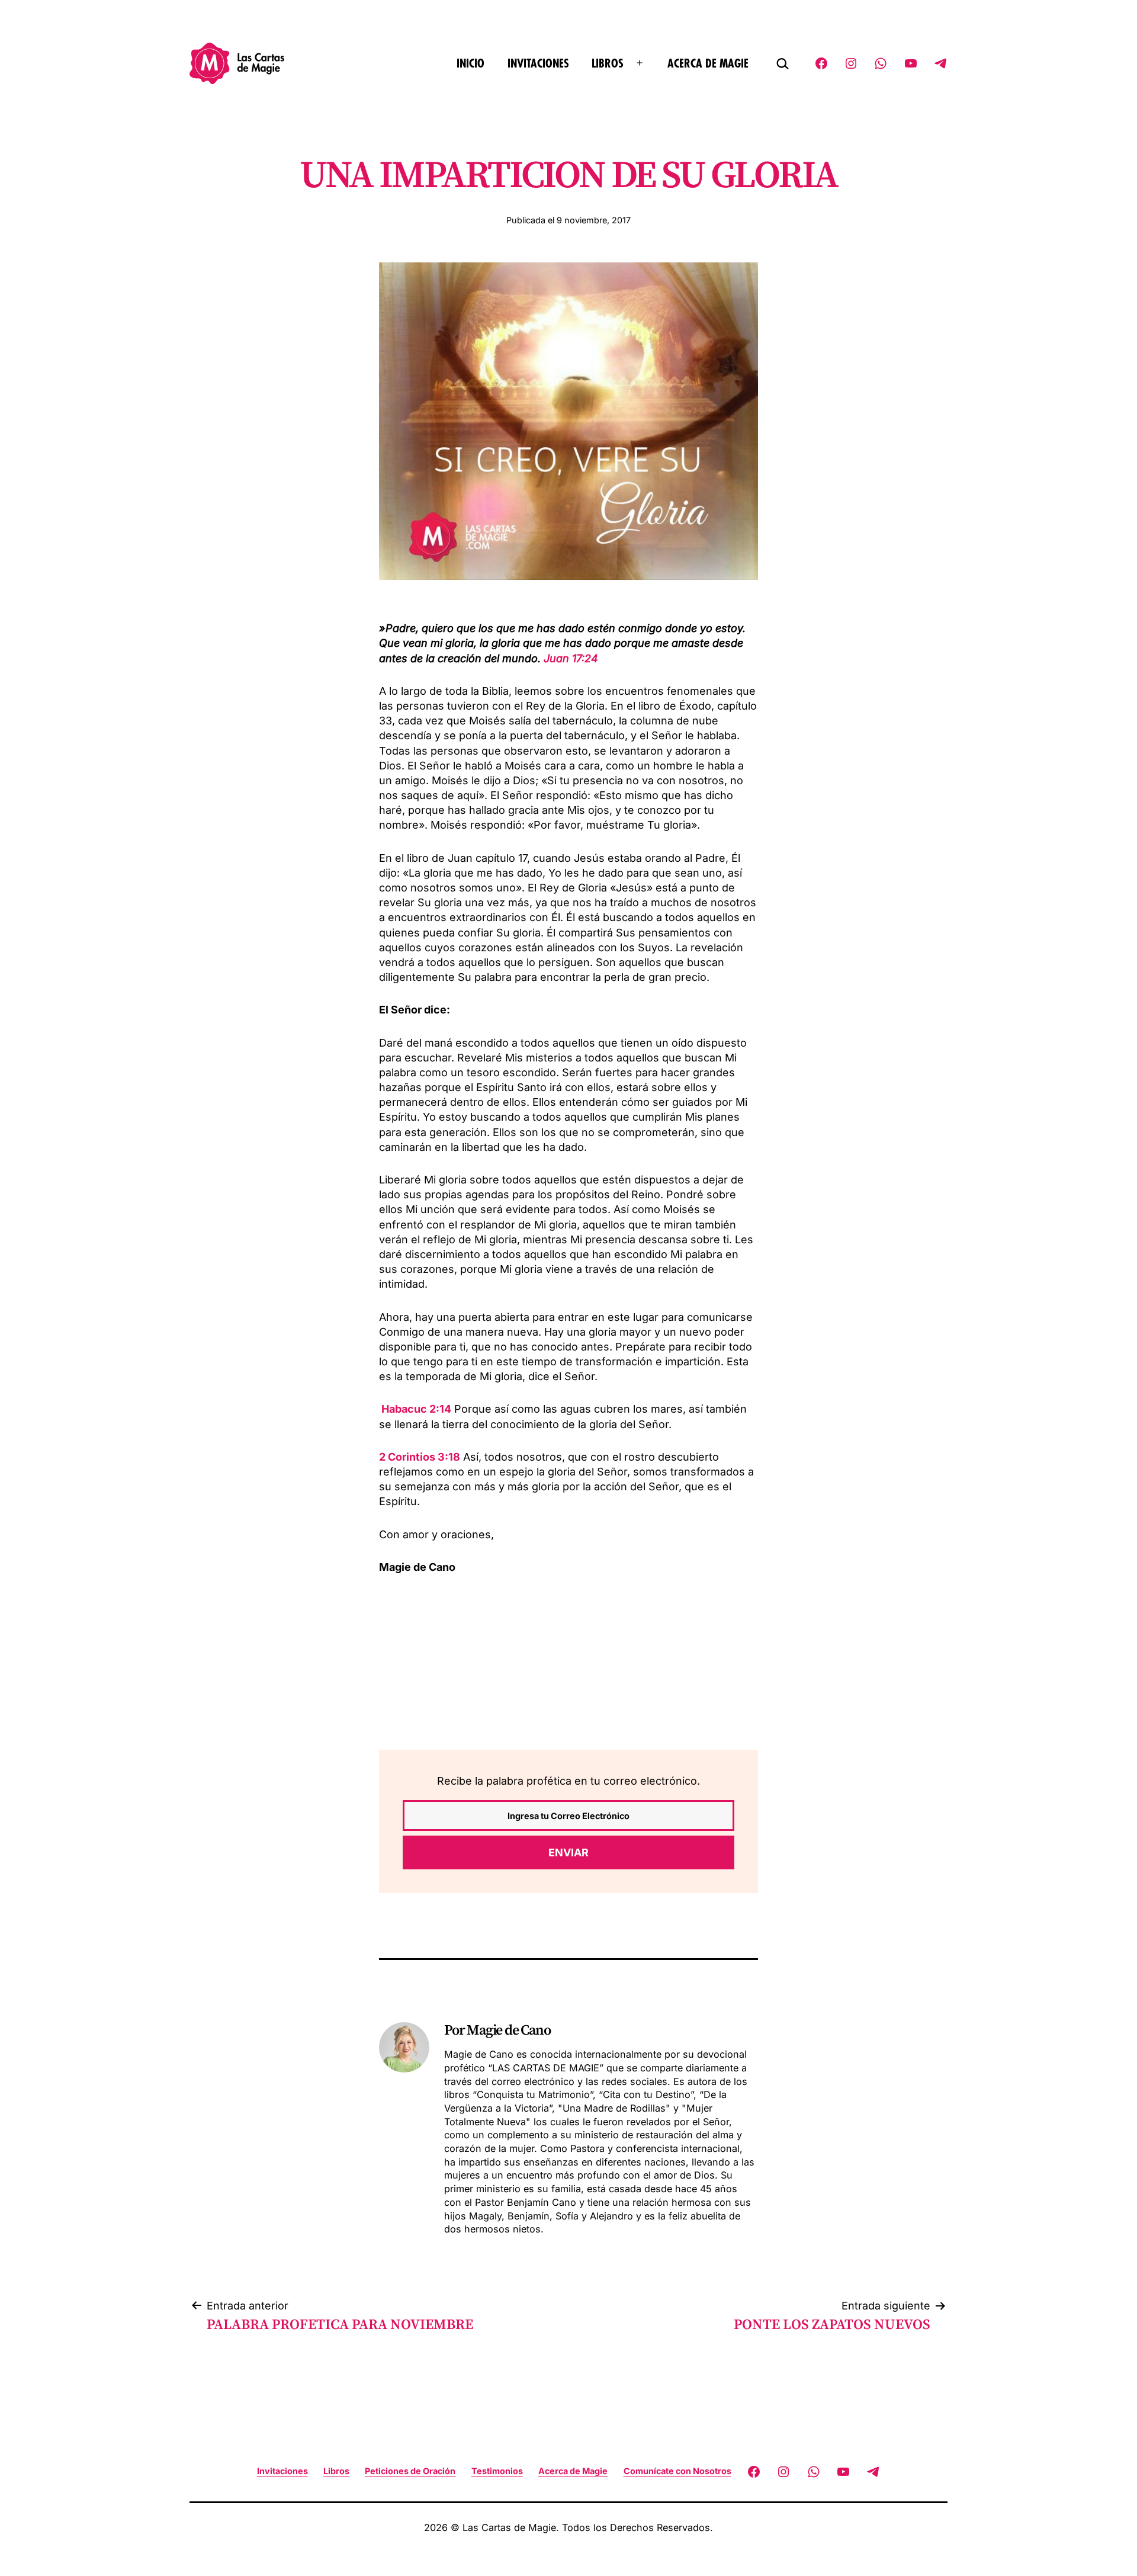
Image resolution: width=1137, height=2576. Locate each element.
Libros (608, 64)
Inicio (470, 64)
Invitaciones (538, 64)
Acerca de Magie (708, 64)
